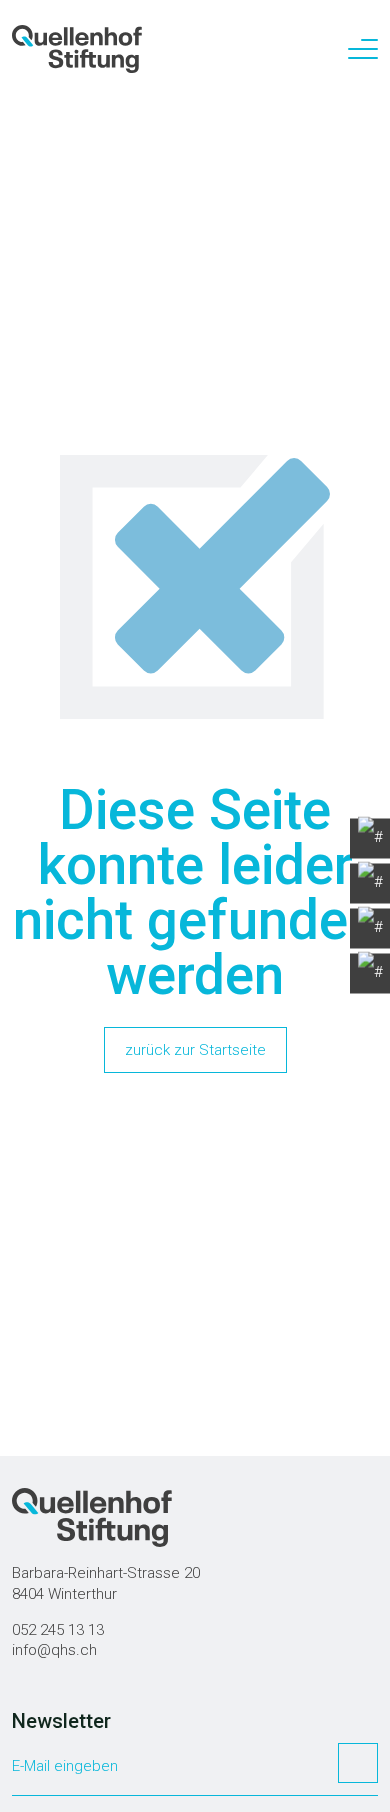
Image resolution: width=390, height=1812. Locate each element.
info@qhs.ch (54, 1650)
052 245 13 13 (58, 1630)
